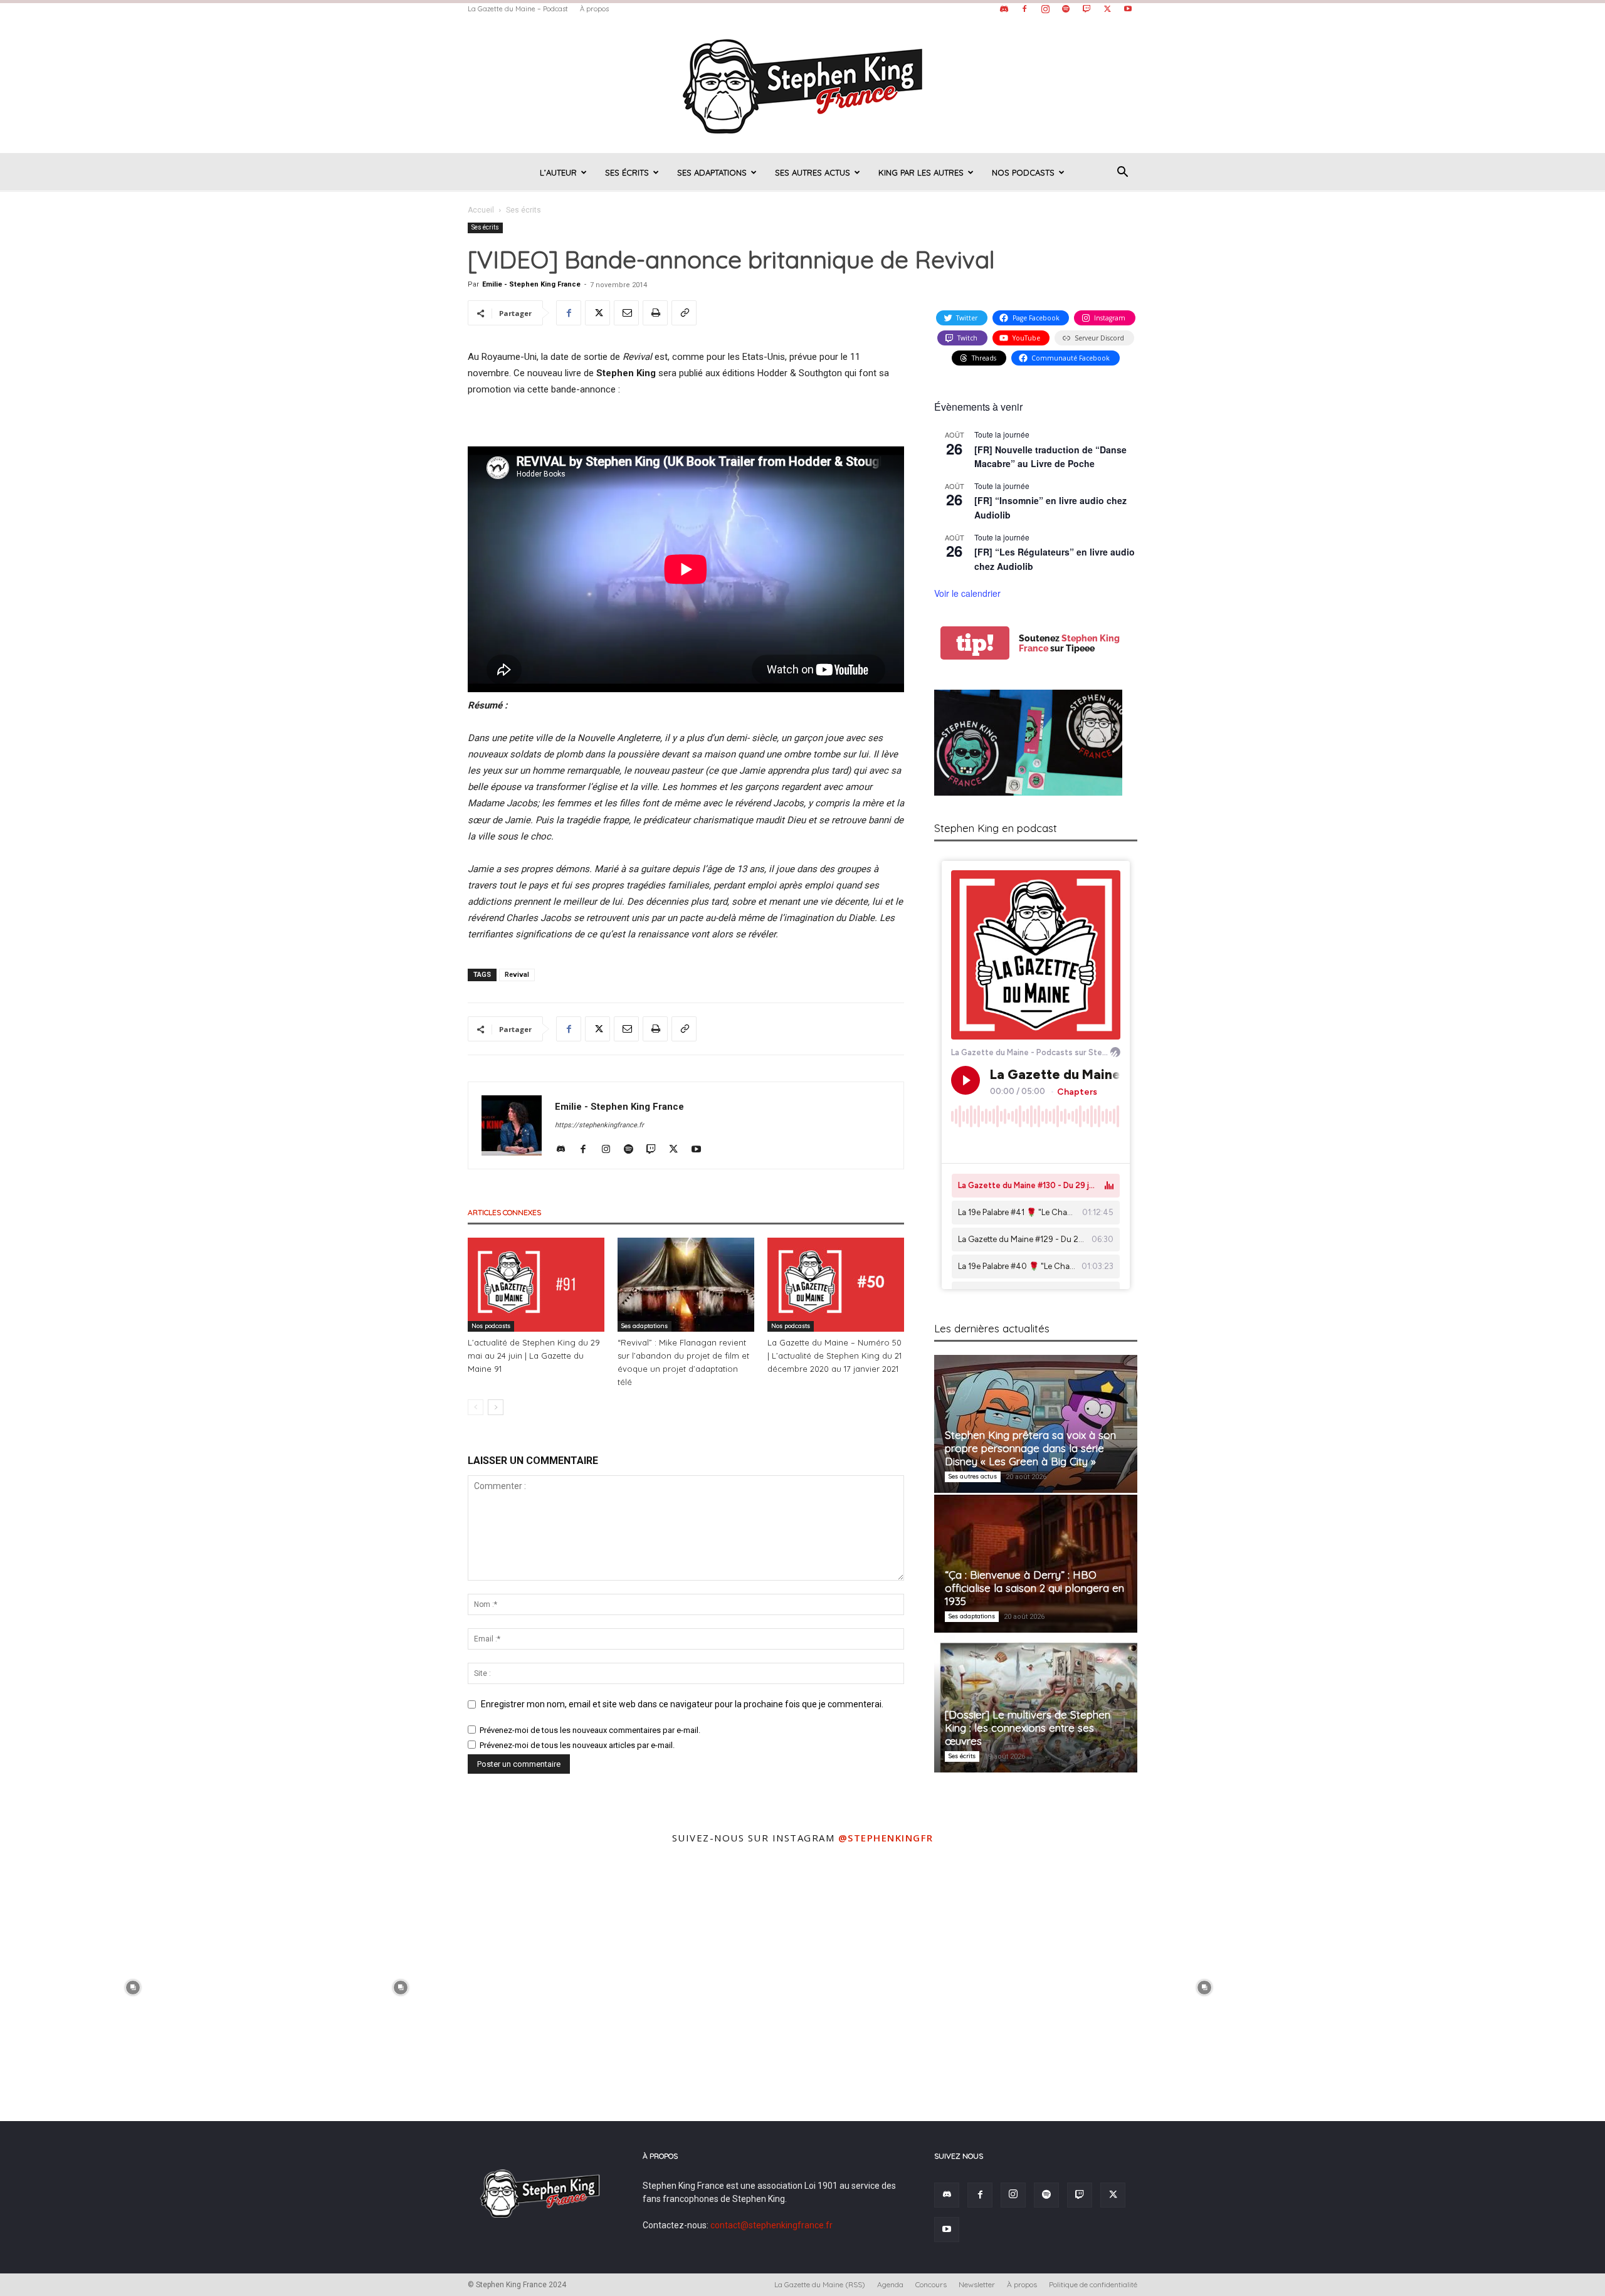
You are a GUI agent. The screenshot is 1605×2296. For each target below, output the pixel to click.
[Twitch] (1087, 9)
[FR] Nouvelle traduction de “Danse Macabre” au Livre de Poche (1050, 457)
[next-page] (496, 1407)
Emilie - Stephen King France (531, 284)
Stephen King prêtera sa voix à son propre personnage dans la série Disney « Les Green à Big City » (1030, 1448)
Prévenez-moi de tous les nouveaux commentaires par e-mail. (590, 1730)
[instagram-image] (133, 1986)
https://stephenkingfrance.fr (599, 1125)
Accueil (481, 210)
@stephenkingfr (886, 1838)
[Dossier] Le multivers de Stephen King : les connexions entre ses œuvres (1028, 1728)
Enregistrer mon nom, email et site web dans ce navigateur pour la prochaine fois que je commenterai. (682, 1704)
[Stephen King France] (802, 85)
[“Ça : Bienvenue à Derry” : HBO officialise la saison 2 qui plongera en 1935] (1036, 1564)
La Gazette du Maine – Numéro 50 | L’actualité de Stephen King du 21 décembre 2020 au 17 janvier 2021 (834, 1356)
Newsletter (977, 2284)
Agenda (890, 2284)
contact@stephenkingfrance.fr (771, 2225)
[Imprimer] (655, 313)
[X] (1107, 9)
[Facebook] (1024, 9)
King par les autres (921, 172)
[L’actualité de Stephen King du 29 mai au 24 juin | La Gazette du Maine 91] (536, 1285)
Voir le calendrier (967, 593)
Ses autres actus (813, 172)
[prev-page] (476, 1407)
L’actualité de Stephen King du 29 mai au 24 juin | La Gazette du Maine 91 (534, 1356)
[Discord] (1004, 9)
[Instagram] (1045, 9)
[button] (1122, 173)
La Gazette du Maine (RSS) (820, 2284)
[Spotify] (1066, 9)
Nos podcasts (1023, 172)
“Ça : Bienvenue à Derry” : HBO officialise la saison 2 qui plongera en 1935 (1034, 1588)
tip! (975, 643)
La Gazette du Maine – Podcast (518, 9)
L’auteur (558, 172)
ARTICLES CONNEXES (504, 1212)
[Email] (626, 313)
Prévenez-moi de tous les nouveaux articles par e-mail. (577, 1745)
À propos (594, 9)
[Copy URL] (684, 313)
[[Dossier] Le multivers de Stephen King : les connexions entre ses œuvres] (1036, 1704)
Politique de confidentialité (1093, 2284)
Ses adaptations (712, 172)
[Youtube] (1128, 9)
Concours (931, 2284)
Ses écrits (627, 172)
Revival (517, 975)
